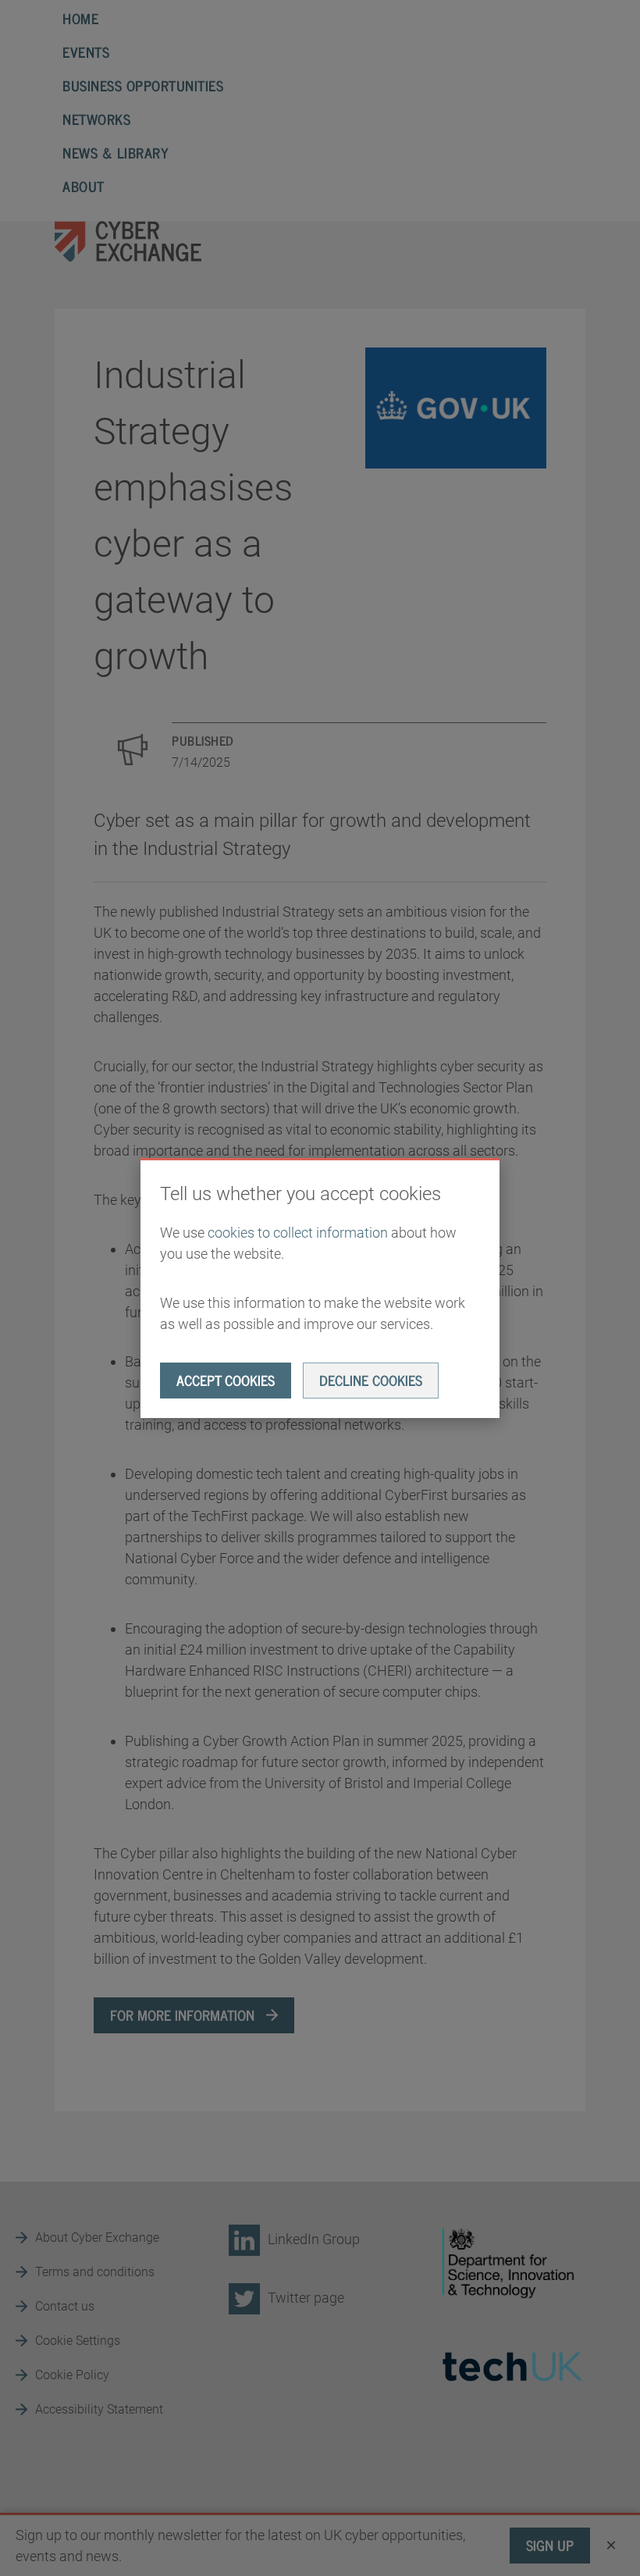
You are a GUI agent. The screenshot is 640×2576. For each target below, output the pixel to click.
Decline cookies (371, 1380)
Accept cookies (226, 1380)
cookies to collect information (298, 1233)
